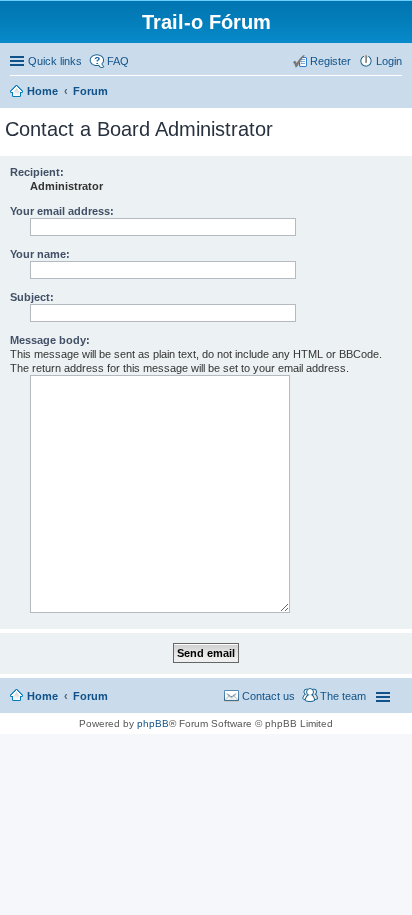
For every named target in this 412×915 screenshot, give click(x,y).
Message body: (50, 340)
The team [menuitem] (343, 696)
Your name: (40, 254)
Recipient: (37, 172)
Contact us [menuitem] (268, 696)
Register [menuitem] (330, 61)
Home (42, 696)
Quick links (55, 61)
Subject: (32, 297)
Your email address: (62, 211)
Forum (90, 696)
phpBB (153, 723)
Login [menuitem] (389, 61)
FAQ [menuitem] (118, 61)
